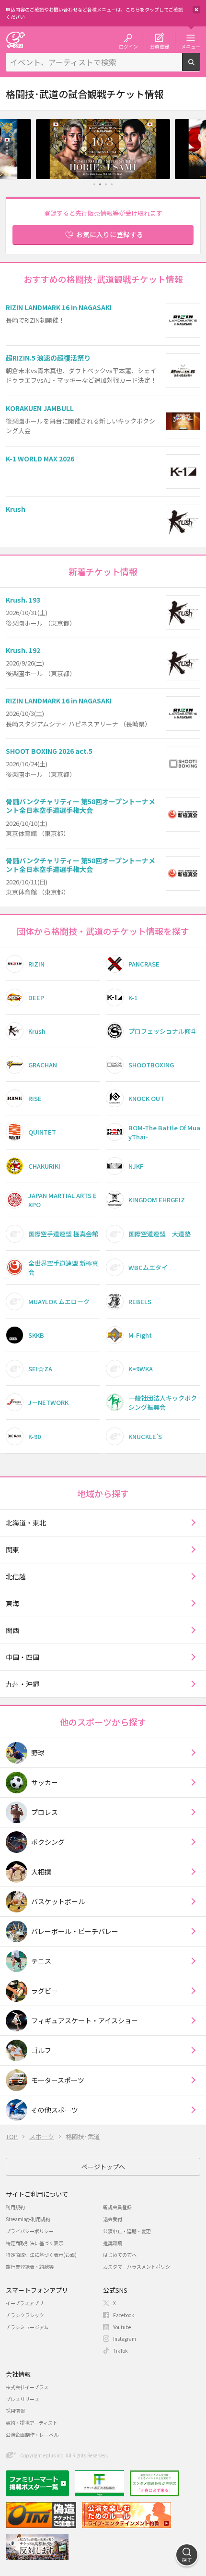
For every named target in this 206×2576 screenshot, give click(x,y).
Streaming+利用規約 (28, 2219)
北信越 (16, 1576)
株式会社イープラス (27, 2387)
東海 (12, 1603)
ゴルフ (41, 2050)
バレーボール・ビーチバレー (75, 1931)
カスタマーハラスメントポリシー (139, 2267)
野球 (38, 1753)
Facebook (124, 2315)
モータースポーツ (58, 2080)
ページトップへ (103, 2167)
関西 (12, 1630)
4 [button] (112, 184)
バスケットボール (58, 1901)
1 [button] (95, 184)
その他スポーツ (55, 2110)
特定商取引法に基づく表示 (34, 2243)
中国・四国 (23, 1657)
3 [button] (106, 184)
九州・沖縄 (23, 1684)
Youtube (122, 2327)
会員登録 (160, 46)
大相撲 (41, 1872)
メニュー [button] (191, 46)
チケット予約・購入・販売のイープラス (15, 40)
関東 (12, 1549)
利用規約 (15, 2207)
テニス (41, 1961)
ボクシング (48, 1842)
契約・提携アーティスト (32, 2423)
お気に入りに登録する (110, 234)
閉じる (196, 10)
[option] (103, 149)
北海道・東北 (26, 1523)
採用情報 (15, 2411)
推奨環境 (113, 2243)
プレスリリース (23, 2399)
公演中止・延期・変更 (127, 2231)
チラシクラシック (25, 2315)
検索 (200, 67)
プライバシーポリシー (30, 2231)
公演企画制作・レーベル (32, 2435)
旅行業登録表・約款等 (30, 2267)
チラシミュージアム (27, 2327)
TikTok (120, 2351)
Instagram (125, 2339)
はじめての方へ (120, 2255)
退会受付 (113, 2219)
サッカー (45, 1782)
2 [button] (100, 184)
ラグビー (45, 1991)
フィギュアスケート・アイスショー (85, 2020)
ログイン (128, 46)
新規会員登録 (117, 2207)
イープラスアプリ (25, 2303)
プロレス (45, 1812)
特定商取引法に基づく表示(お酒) (41, 2255)
